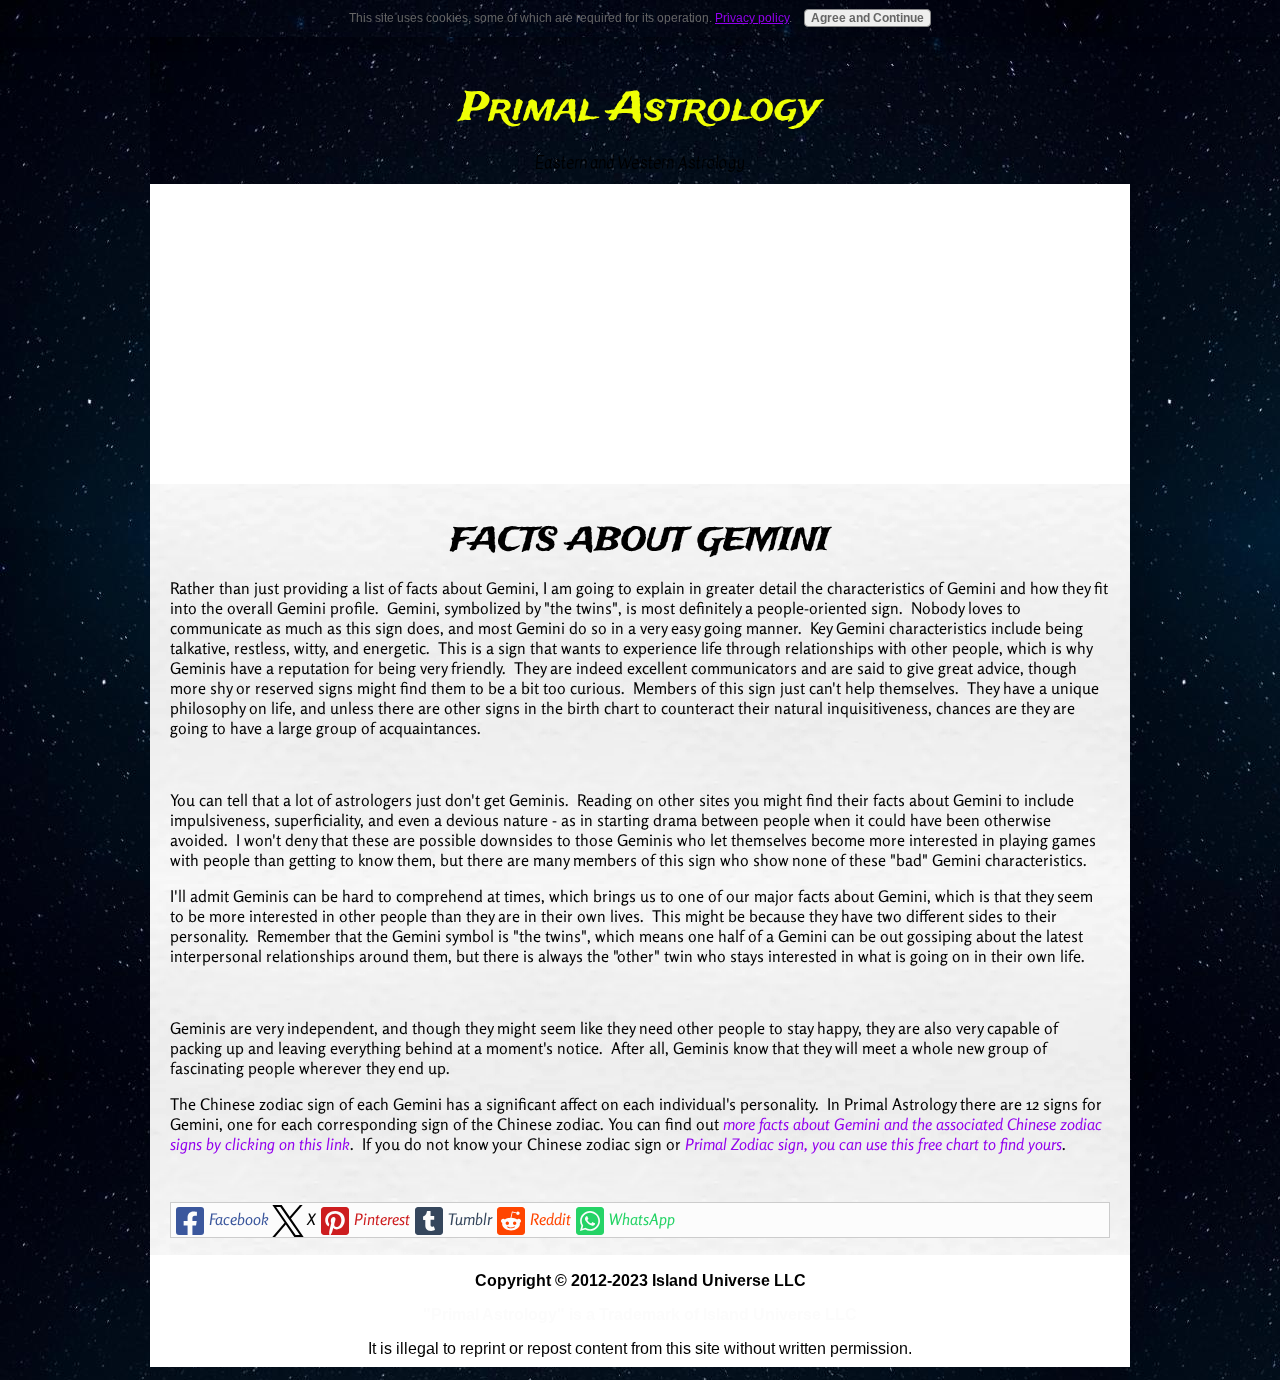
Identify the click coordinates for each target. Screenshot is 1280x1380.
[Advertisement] (640, 334)
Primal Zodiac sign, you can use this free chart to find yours (873, 1144)
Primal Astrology (640, 109)
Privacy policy (752, 18)
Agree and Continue (867, 18)
